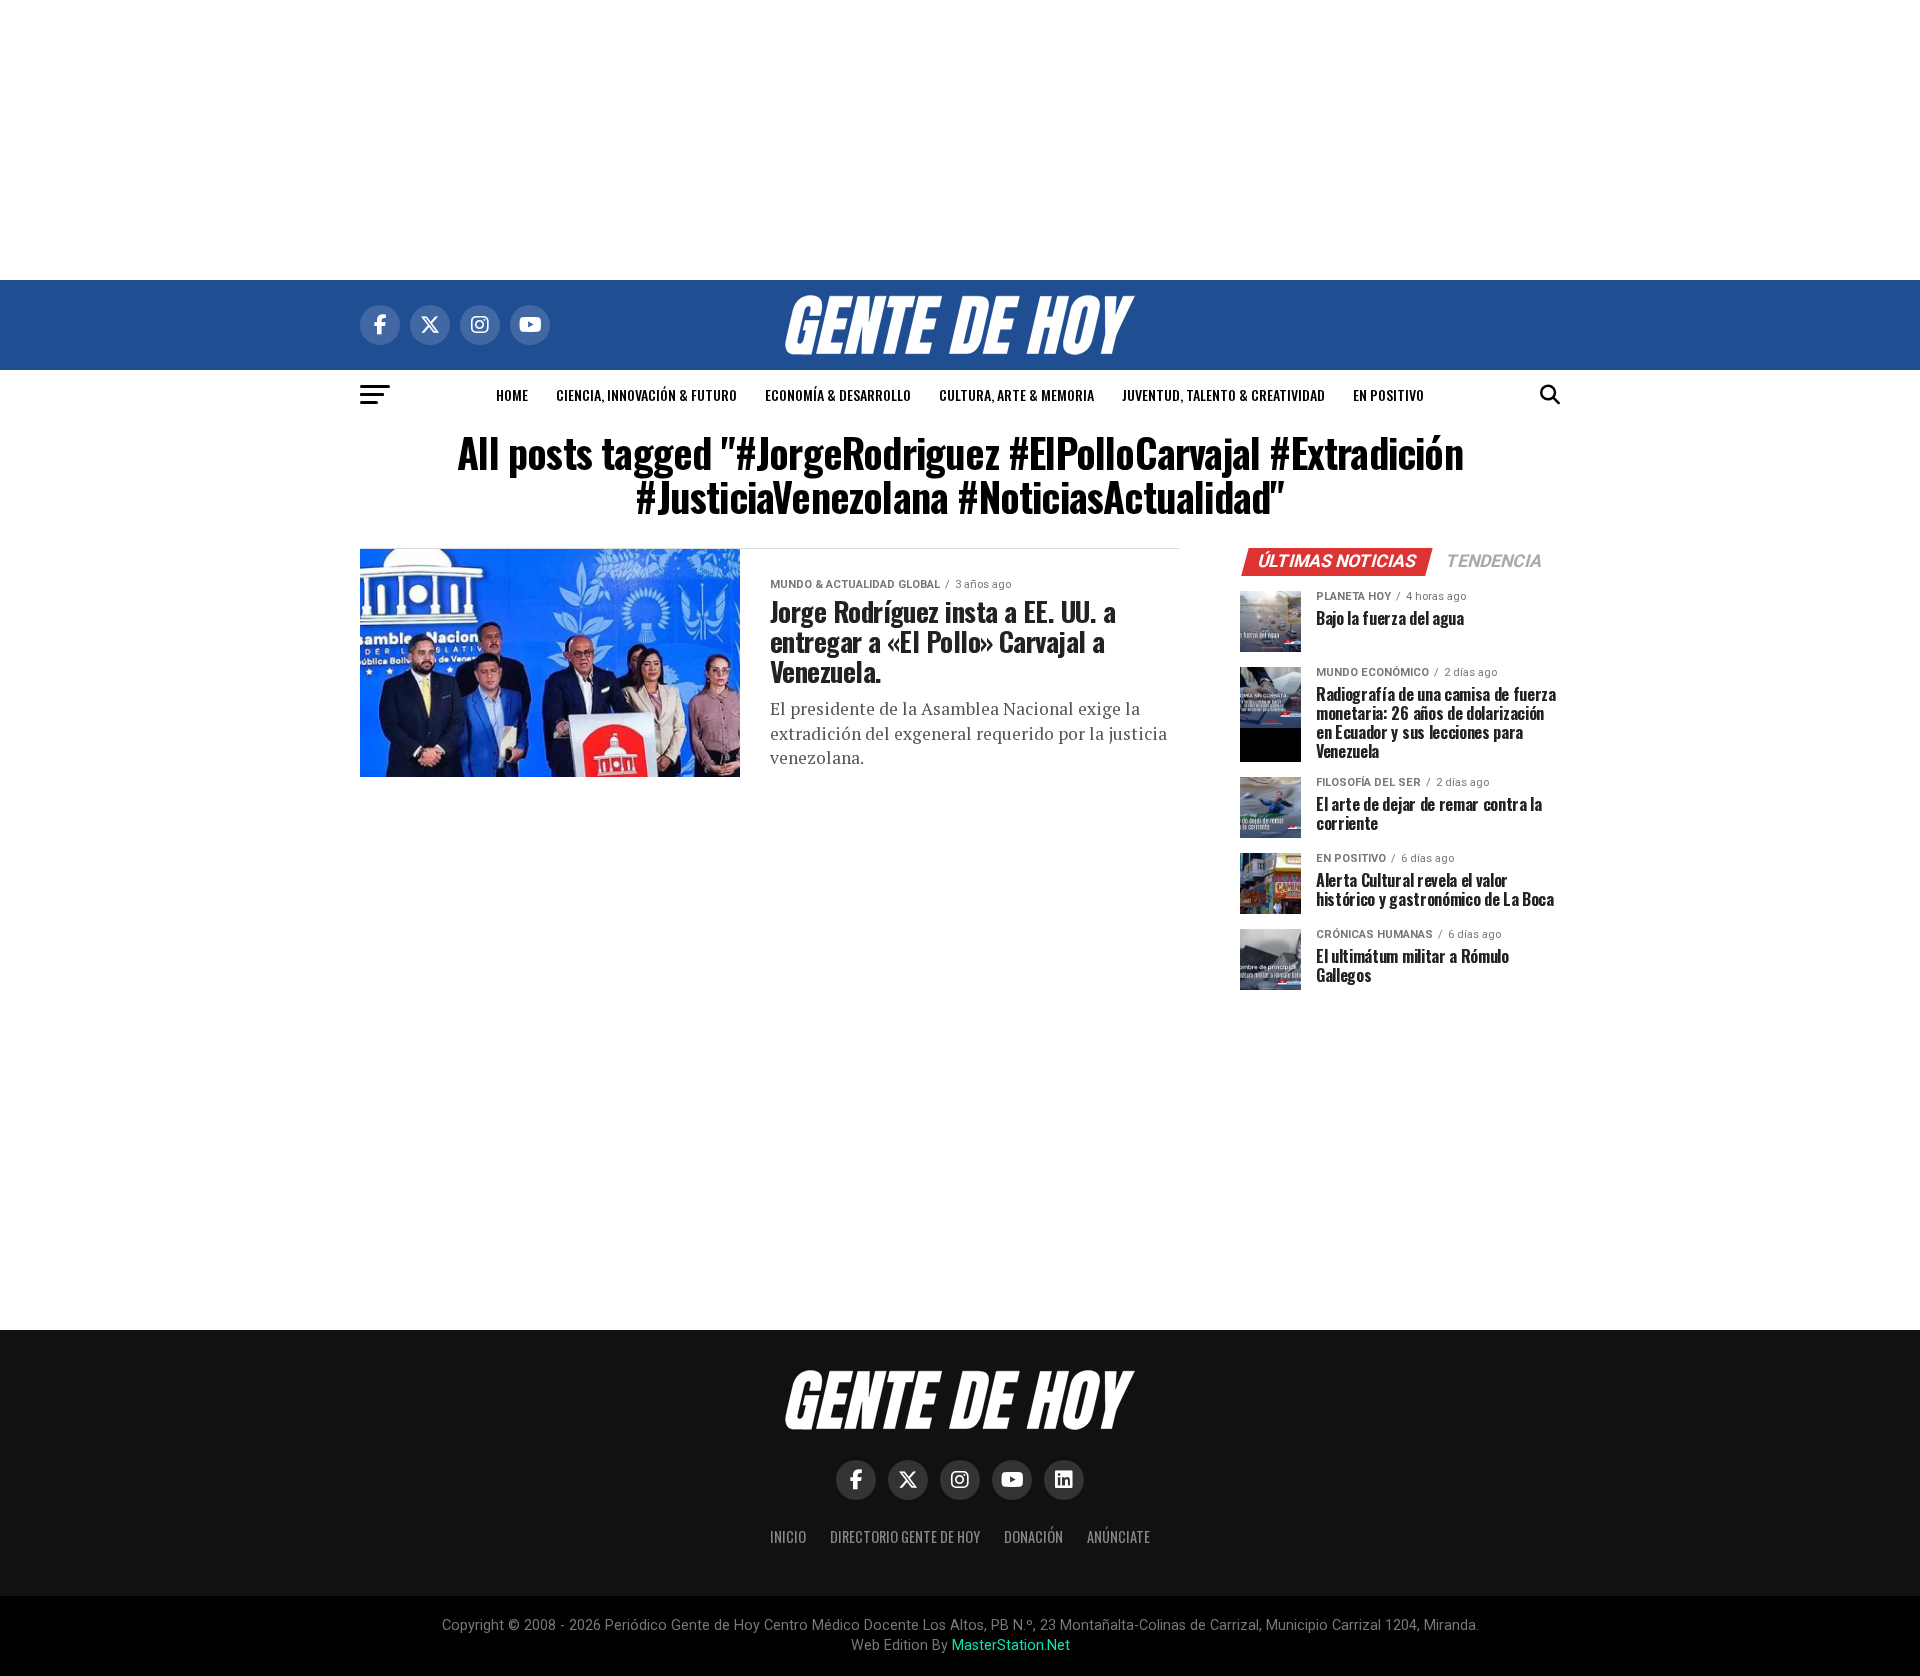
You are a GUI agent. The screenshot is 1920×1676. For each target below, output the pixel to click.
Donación (1033, 1536)
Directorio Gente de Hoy (905, 1536)
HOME (512, 394)
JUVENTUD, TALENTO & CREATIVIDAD (1223, 394)
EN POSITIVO (1388, 394)
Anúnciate (1118, 1536)
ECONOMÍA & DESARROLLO (838, 394)
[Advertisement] (960, 140)
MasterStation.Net (1011, 1645)
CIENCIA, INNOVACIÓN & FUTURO (646, 394)
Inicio (788, 1536)
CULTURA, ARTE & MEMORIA (1016, 394)
